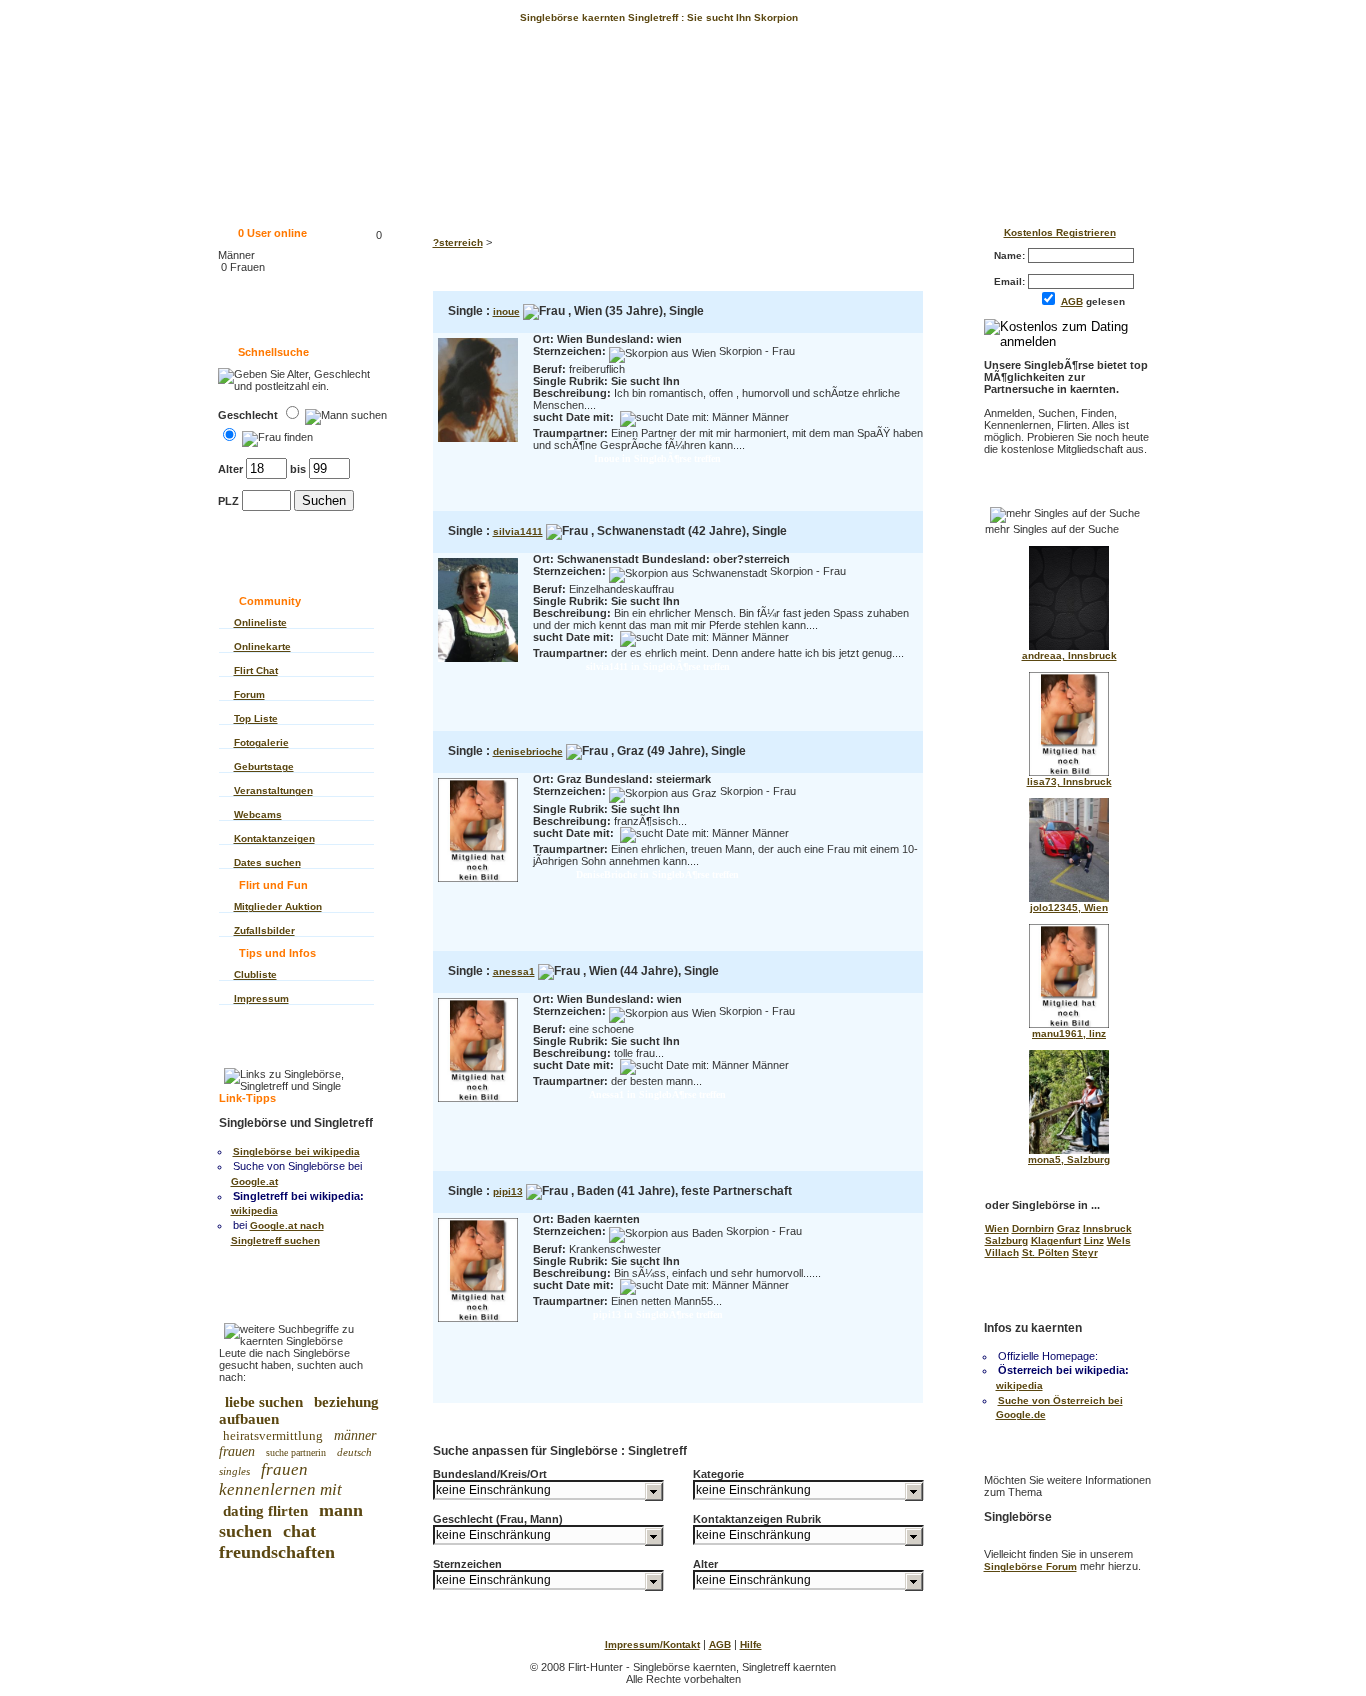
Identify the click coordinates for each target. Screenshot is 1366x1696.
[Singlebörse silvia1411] (478, 663)
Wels (1119, 1240)
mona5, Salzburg (1069, 1159)
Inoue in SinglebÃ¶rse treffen (657, 458)
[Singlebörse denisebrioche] (478, 883)
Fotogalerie (261, 742)
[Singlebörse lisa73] (1069, 772)
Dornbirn (1033, 1228)
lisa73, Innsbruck (1069, 781)
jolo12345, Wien (1069, 907)
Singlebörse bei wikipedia (296, 1151)
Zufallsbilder (264, 930)
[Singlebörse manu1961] (1069, 1024)
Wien (997, 1228)
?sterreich (458, 242)
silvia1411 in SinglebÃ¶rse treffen (658, 666)
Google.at (254, 1181)
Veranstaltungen (273, 790)
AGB (1072, 301)
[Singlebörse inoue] (478, 443)
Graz (1068, 1228)
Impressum (261, 998)
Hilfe (751, 1644)
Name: (1011, 255)
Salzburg (1006, 1240)
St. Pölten (1045, 1252)
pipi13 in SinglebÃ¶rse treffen (658, 1314)
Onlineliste (260, 622)
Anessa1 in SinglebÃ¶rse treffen (657, 1094)
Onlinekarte (262, 646)
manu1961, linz (1069, 1033)
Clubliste (255, 974)
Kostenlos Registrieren (1060, 232)
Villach (1002, 1252)
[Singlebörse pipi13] (478, 1323)
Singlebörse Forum (1030, 1566)
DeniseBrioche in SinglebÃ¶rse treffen (657, 874)
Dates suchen (267, 862)
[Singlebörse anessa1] (478, 1103)
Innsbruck (1107, 1228)
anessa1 (514, 971)
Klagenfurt (1056, 1240)
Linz (1094, 1240)
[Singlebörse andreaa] (1069, 646)
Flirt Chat (256, 670)
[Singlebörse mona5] (1069, 1150)
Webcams (258, 814)
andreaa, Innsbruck (1069, 655)
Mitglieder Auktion (278, 906)
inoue (506, 311)
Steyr (1085, 1252)
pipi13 (508, 1191)
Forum (249, 694)
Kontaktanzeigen (274, 838)
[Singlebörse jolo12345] (1069, 898)
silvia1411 (518, 531)
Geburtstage (264, 766)
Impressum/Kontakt (652, 1644)
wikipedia (254, 1210)
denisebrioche (528, 751)
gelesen (1097, 301)
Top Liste (256, 718)
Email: (1011, 281)
